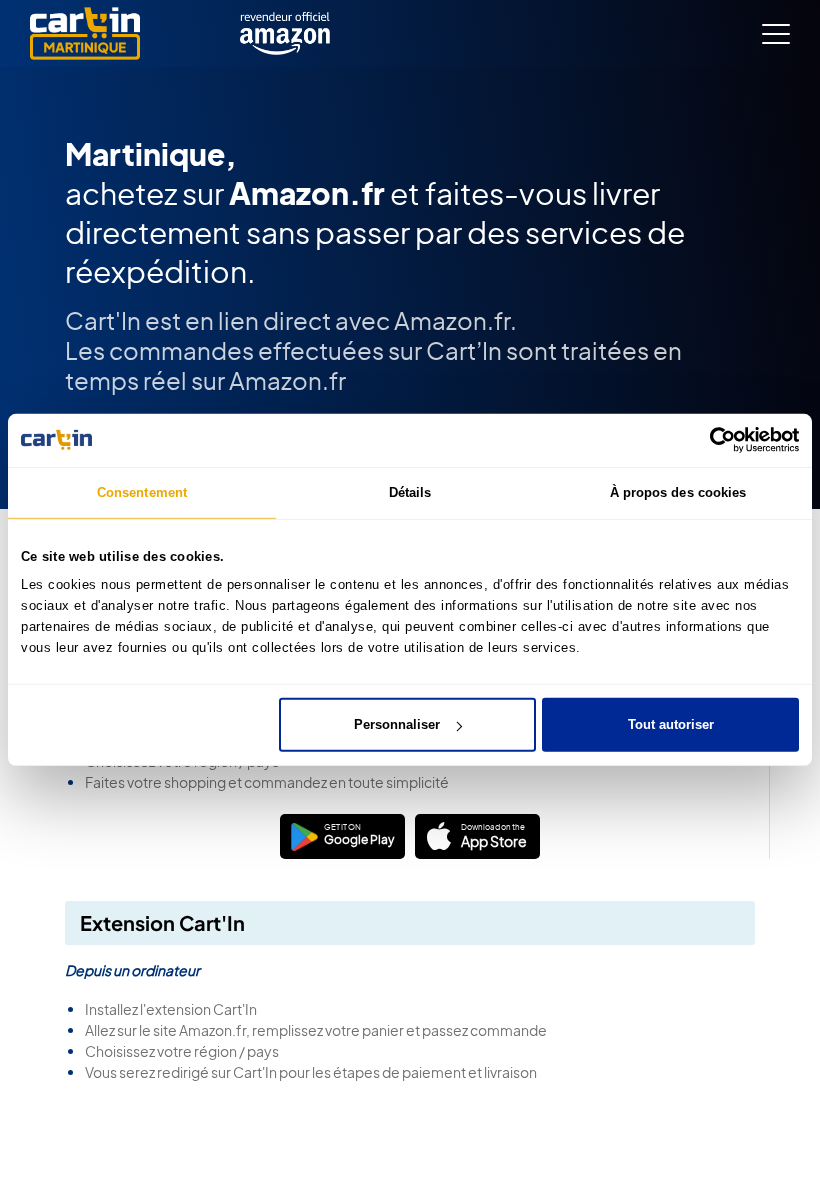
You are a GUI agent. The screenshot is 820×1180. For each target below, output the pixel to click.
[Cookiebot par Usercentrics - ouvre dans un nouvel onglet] (711, 440)
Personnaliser (397, 724)
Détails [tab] (410, 491)
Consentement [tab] (142, 491)
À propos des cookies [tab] (678, 491)
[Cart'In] (85, 33)
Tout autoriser (671, 724)
